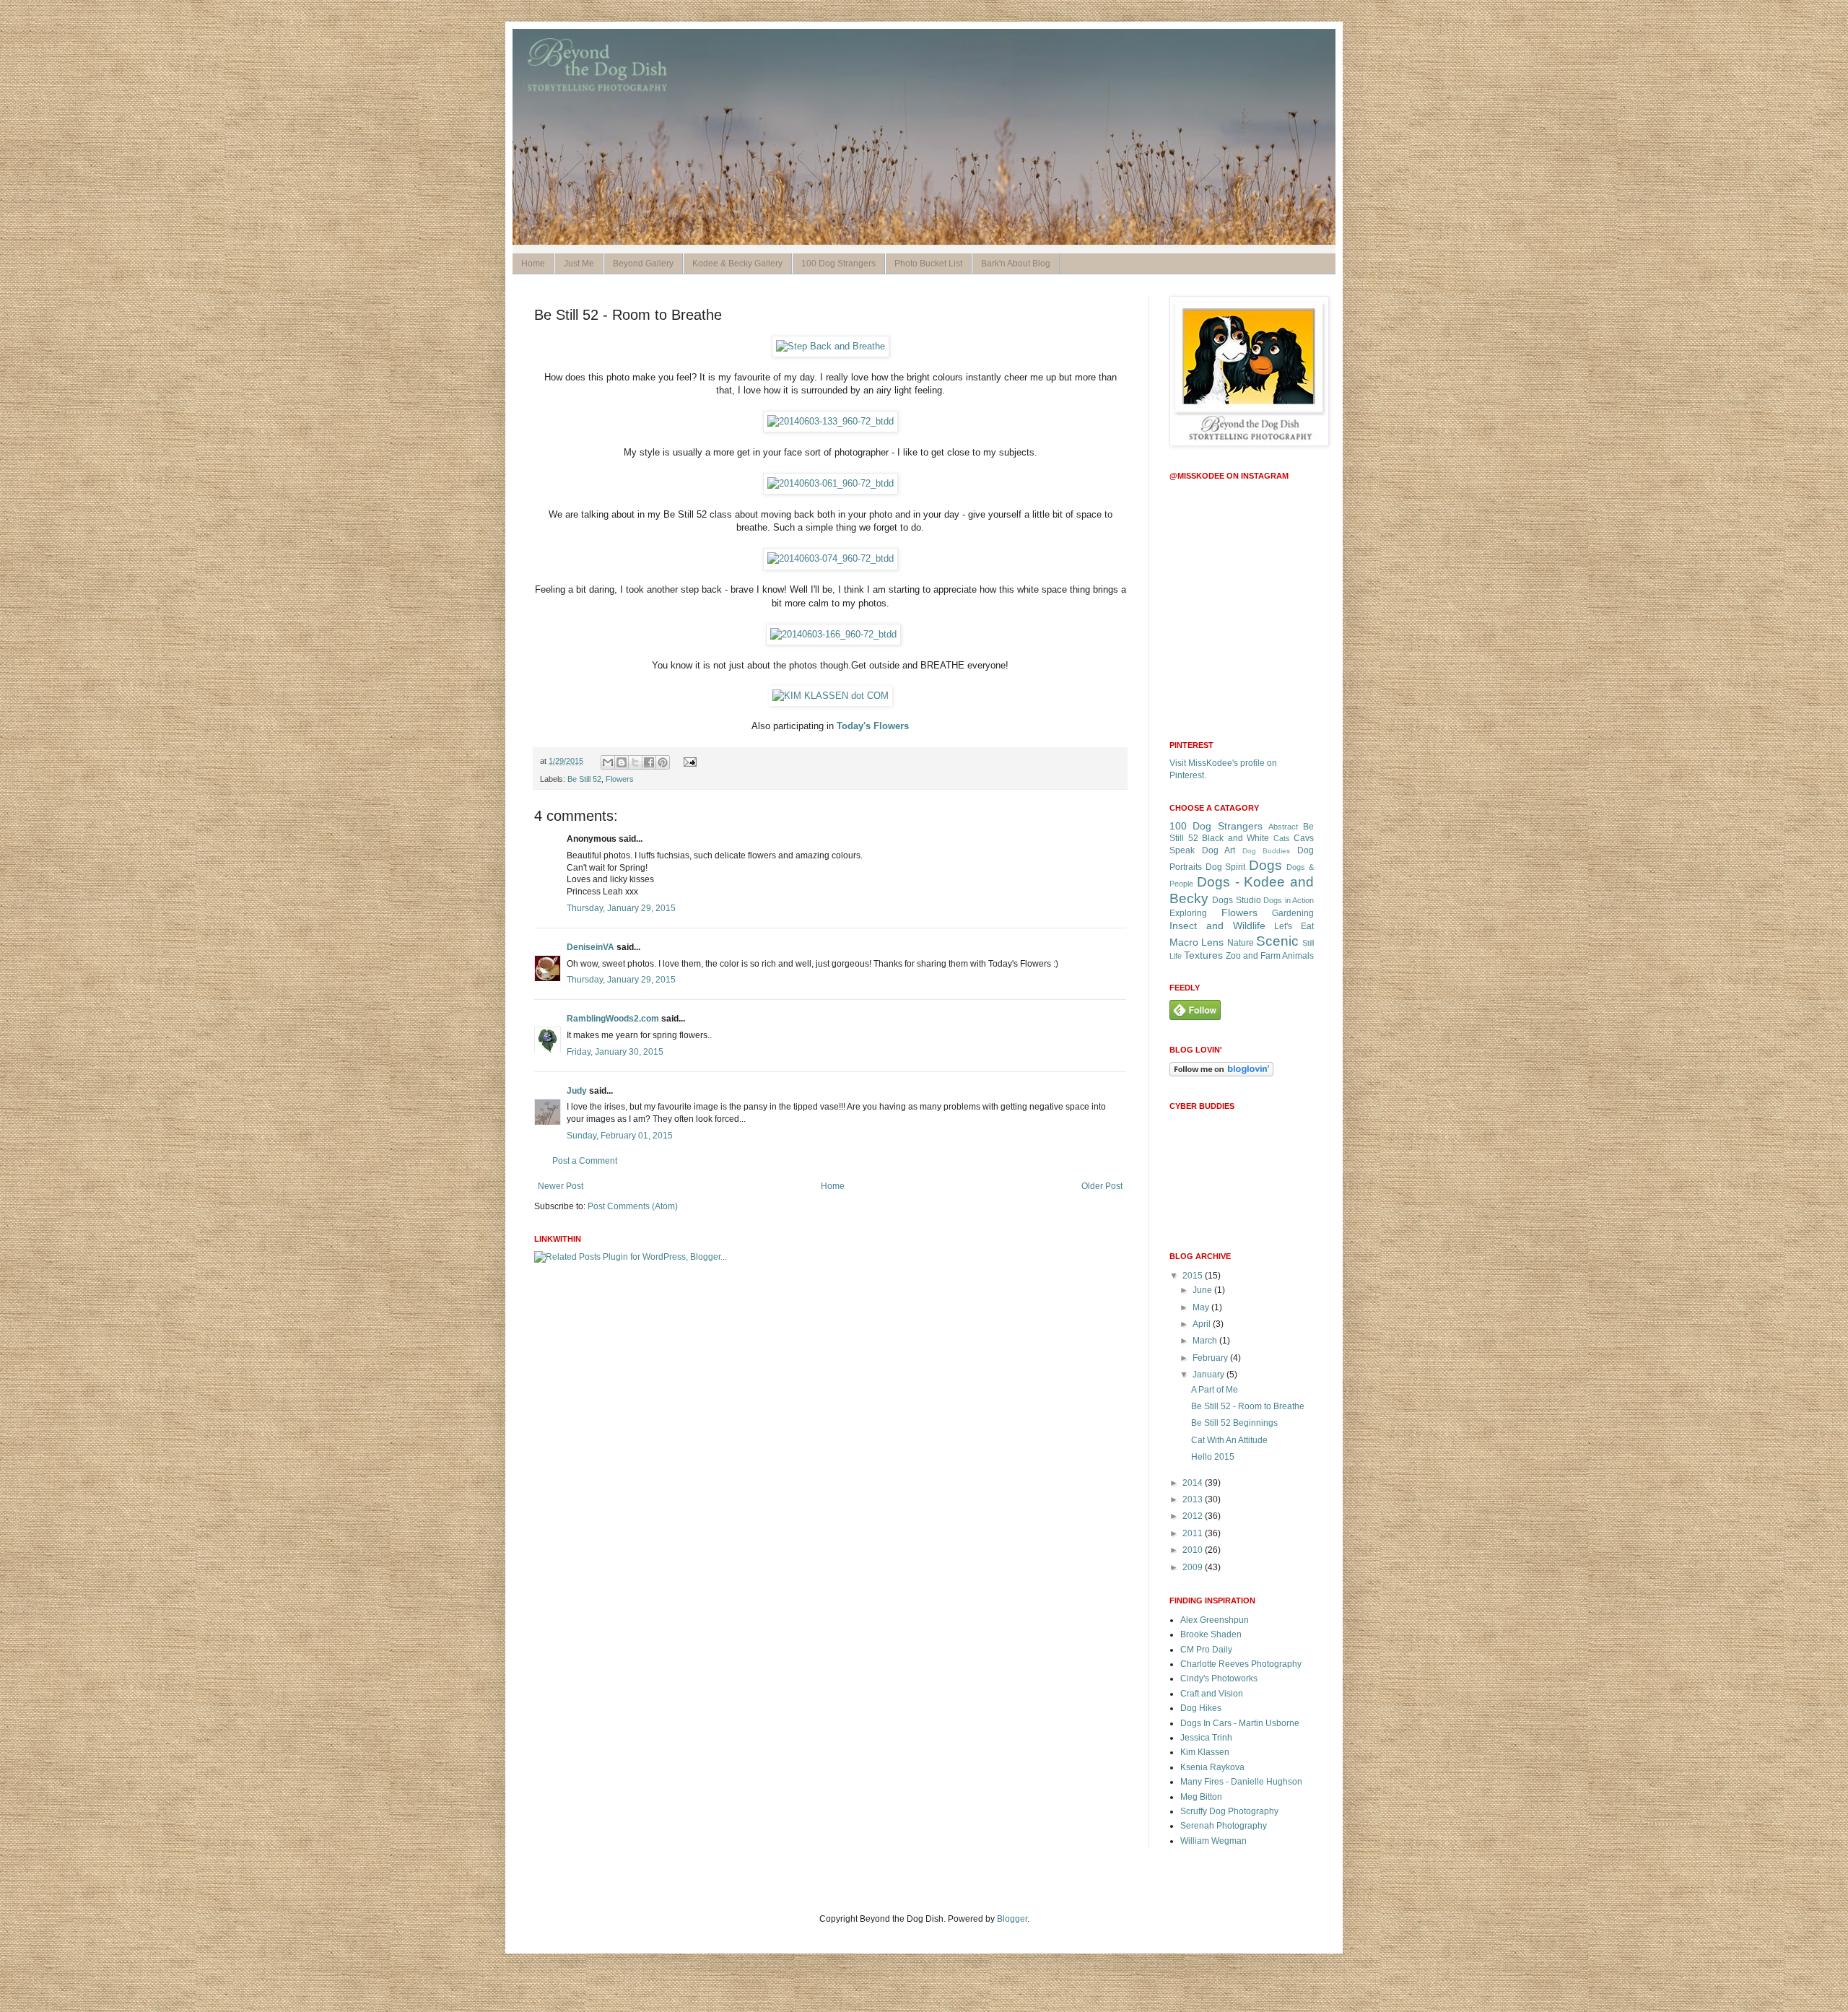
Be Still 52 (584, 779)
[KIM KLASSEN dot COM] (831, 696)
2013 (1194, 1499)
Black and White (1235, 838)
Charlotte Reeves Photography (1241, 1664)
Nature (1241, 943)
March (1206, 1341)
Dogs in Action (1289, 900)
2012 (1194, 1516)
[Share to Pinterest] (663, 762)
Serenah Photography (1224, 1826)
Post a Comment (585, 1161)
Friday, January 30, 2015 (615, 1052)
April (1203, 1324)
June (1203, 1290)
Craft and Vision (1212, 1694)
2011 (1194, 1533)
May (1202, 1307)
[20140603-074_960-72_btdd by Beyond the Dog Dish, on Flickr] (831, 558)
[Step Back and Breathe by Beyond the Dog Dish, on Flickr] (831, 346)
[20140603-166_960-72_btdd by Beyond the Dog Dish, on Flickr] (833, 634)
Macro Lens (1197, 942)
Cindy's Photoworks (1219, 1678)
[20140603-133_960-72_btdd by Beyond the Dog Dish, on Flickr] (831, 421)
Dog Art (1219, 850)
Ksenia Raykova (1212, 1767)
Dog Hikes (1201, 1708)
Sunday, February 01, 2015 (620, 1136)
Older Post (1102, 1186)
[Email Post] (688, 761)
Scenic (1277, 941)
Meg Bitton (1201, 1797)
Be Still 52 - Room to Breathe (1248, 1406)
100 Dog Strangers (838, 264)
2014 (1194, 1483)
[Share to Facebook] (649, 762)
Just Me (579, 264)
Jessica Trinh (1206, 1738)
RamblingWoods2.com (613, 1019)
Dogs (1265, 865)
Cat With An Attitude (1229, 1440)
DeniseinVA (590, 947)
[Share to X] (635, 762)
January (1210, 1375)
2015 (1194, 1276)
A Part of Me (1215, 1390)
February (1211, 1358)
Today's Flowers (873, 726)
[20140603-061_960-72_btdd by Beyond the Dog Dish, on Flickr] (831, 483)
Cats (1282, 838)
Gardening (1293, 913)
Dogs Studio (1236, 900)
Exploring (1188, 913)
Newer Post (561, 1186)
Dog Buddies (1267, 851)
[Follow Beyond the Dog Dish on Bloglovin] (1221, 1073)
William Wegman (1213, 1841)
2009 (1194, 1567)
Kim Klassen (1205, 1752)
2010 (1194, 1550)
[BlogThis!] (622, 762)
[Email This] (608, 762)
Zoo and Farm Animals (1270, 956)
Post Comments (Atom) (633, 1206)
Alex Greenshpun (1215, 1620)
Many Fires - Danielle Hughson (1241, 1782)
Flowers (620, 779)
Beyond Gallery (643, 264)
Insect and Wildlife (1217, 926)
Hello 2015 (1213, 1457)
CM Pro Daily (1206, 1650)
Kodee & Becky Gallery (737, 264)
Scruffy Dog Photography (1229, 1811)
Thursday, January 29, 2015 (621, 908)
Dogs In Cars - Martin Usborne (1240, 1723)
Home (533, 264)
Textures (1203, 955)
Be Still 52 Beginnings (1234, 1423)
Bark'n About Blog (1016, 264)
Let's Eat (1294, 926)
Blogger (1012, 1919)
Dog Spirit (1226, 867)
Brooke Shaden (1211, 1634)
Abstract (1283, 827)
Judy (577, 1091)
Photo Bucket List (928, 264)
